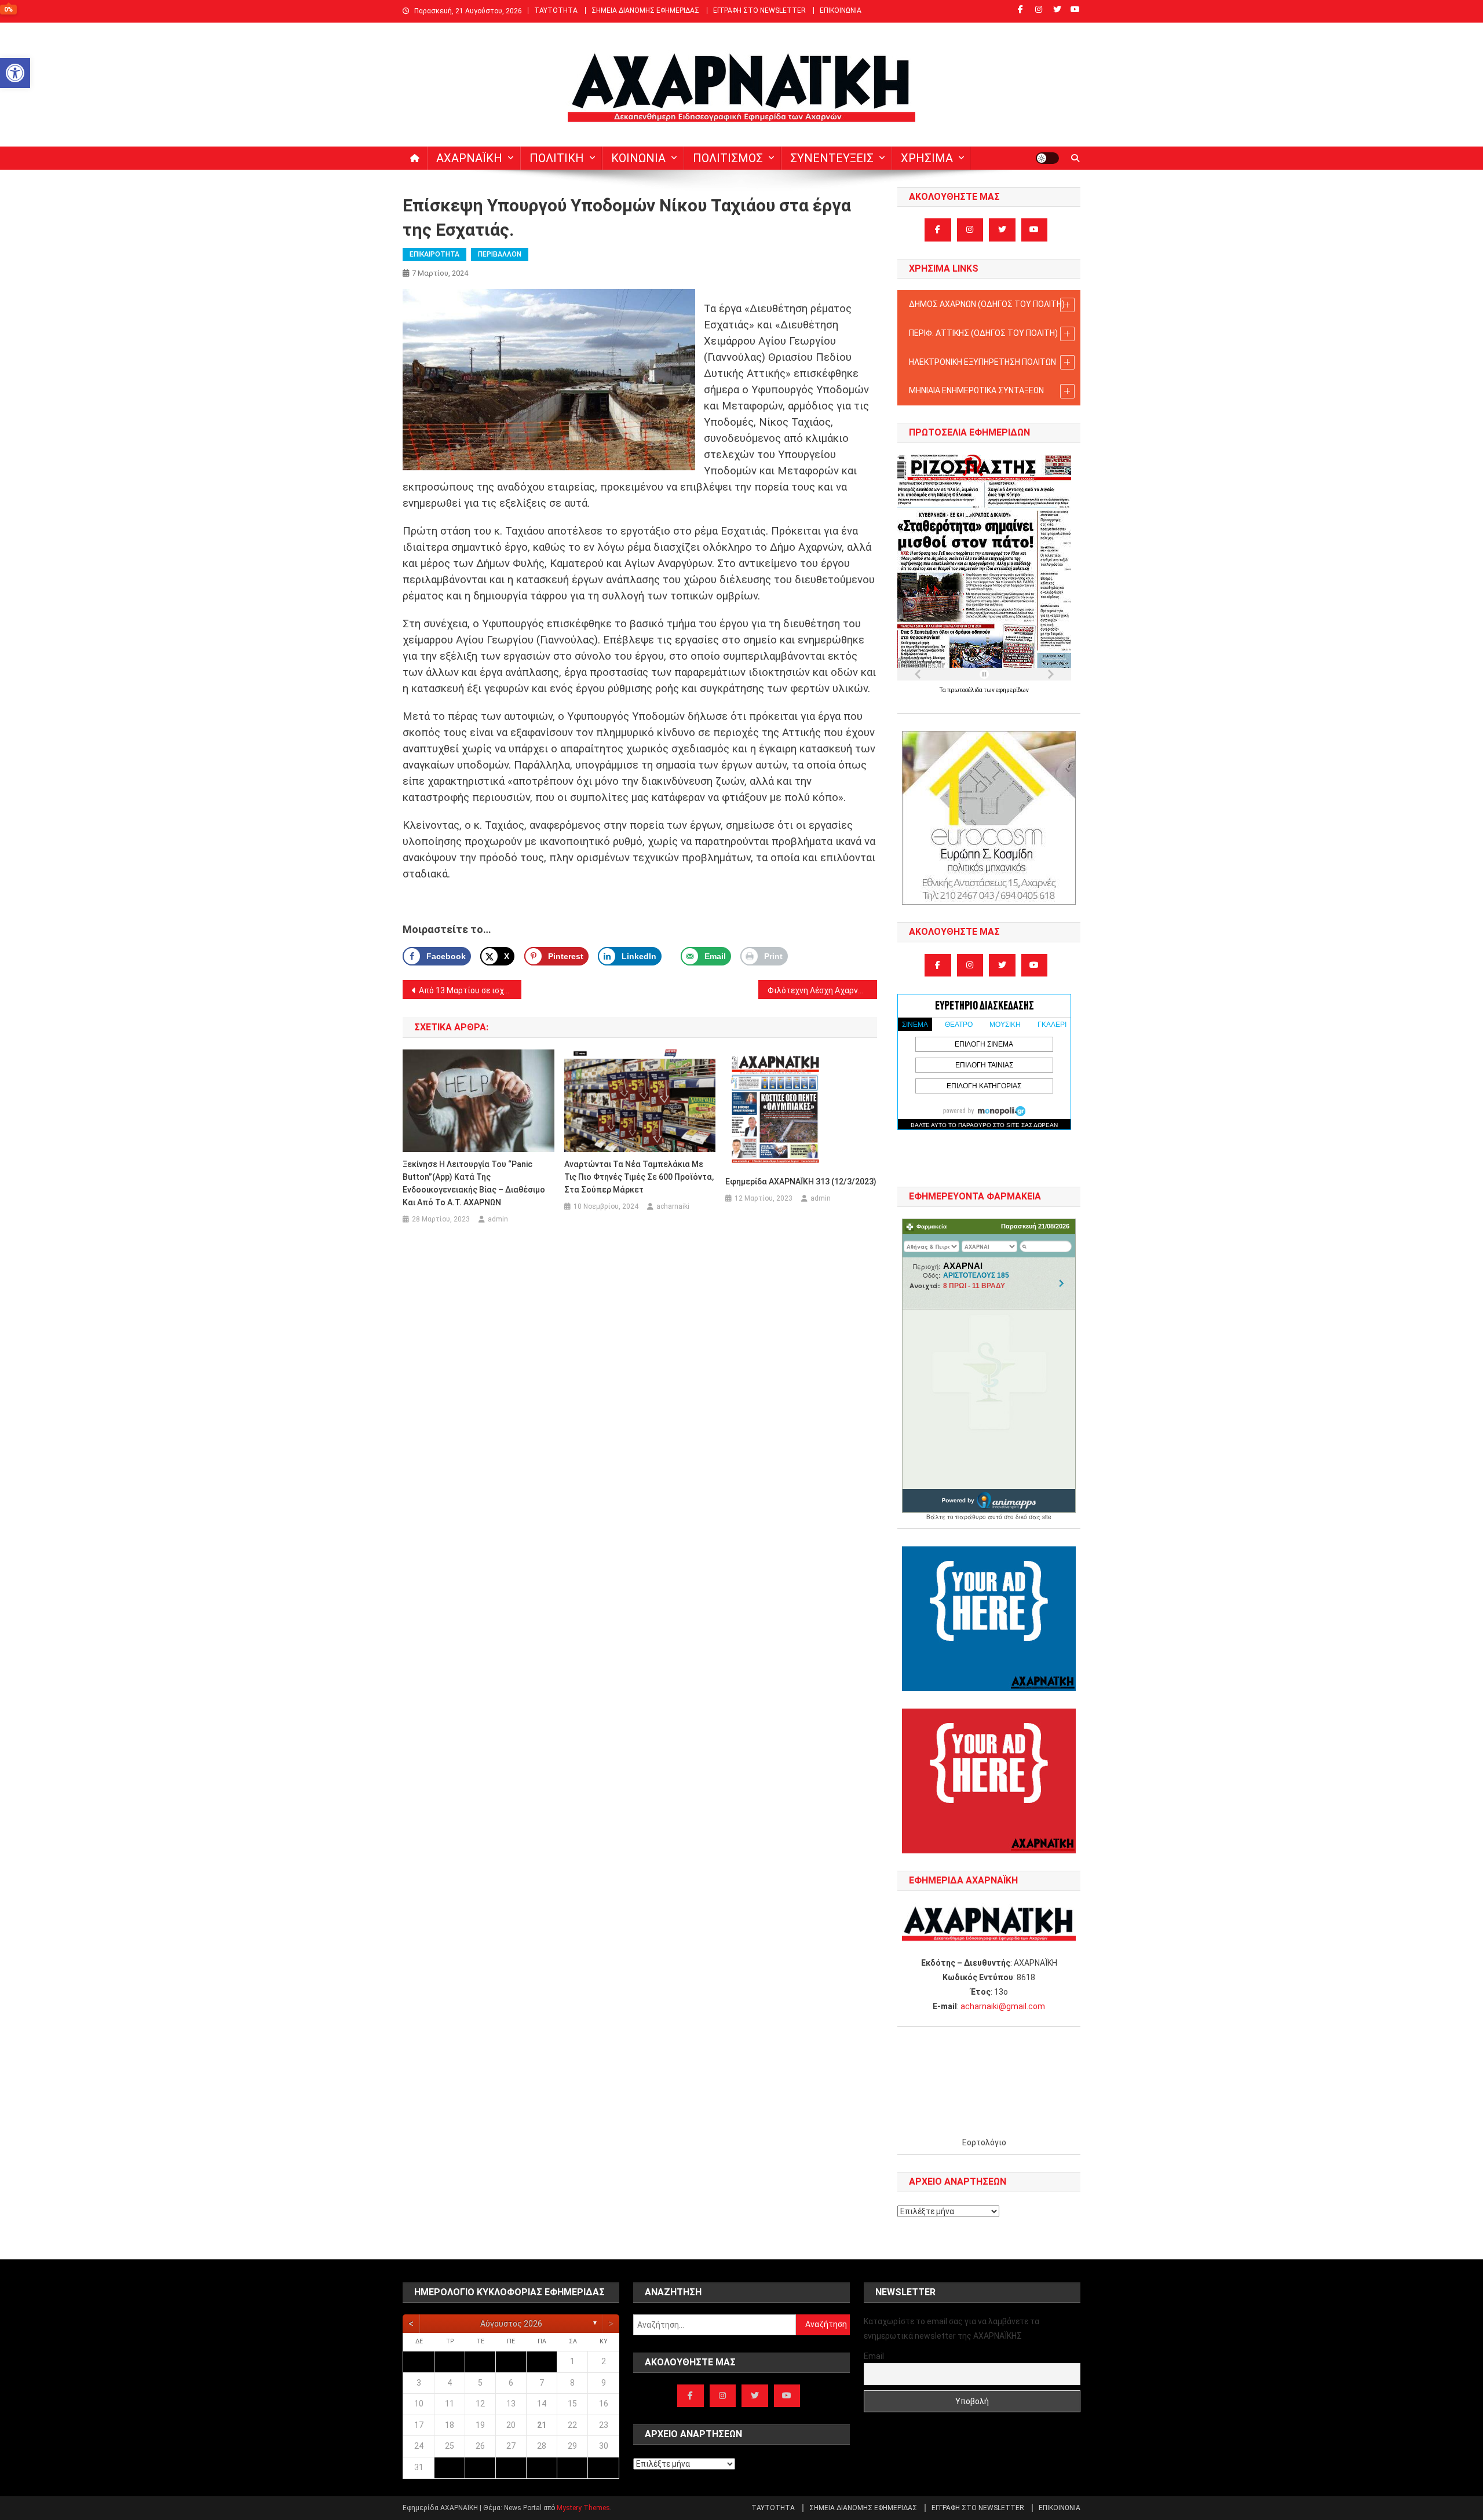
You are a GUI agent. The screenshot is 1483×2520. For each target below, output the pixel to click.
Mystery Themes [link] (583, 2508)
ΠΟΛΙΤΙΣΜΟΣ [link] (728, 158)
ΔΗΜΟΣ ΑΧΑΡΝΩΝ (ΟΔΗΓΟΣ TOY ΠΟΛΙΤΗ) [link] (987, 304)
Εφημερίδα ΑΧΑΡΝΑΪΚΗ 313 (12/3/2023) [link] (801, 1182)
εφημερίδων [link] (1012, 690)
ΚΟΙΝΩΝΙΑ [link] (638, 158)
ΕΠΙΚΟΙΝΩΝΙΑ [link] (841, 10)
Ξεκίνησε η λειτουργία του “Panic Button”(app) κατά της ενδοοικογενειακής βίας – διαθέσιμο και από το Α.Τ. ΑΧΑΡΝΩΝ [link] (474, 1183)
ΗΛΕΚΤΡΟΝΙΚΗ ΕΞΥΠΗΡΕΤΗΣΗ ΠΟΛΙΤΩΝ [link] (982, 362)
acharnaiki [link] (673, 1206)
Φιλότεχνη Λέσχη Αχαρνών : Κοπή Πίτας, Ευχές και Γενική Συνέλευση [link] (822, 990)
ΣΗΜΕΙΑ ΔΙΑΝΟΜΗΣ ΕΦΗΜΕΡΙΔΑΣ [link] (645, 10)
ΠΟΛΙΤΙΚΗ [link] (557, 158)
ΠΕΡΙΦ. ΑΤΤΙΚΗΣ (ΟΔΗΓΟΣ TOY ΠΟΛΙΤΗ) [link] (983, 333)
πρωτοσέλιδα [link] (965, 690)
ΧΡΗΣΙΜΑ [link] (927, 158)
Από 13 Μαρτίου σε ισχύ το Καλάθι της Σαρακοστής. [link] (470, 990)
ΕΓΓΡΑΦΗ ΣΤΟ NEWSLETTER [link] (759, 10)
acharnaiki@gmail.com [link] (1003, 2006)
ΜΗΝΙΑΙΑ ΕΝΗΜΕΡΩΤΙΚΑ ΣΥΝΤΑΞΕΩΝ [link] (976, 390)
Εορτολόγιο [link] (984, 2142)
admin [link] (498, 1219)
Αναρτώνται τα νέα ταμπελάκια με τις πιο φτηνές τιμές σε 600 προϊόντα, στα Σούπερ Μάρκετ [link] (639, 1177)
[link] (15, 73)
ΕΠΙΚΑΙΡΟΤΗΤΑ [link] (434, 254)
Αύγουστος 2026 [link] (511, 2324)
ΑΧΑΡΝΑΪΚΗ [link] (469, 158)
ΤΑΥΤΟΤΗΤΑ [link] (556, 10)
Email (874, 2356)
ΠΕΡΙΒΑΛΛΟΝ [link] (500, 254)
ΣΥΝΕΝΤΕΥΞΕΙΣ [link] (832, 158)
